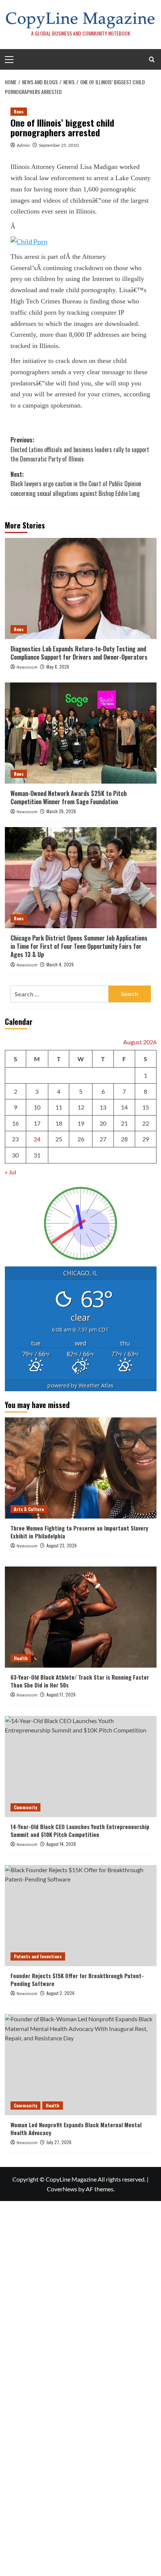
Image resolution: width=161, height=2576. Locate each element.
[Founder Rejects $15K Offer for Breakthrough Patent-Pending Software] (81, 1916)
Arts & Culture (29, 1509)
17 (37, 1123)
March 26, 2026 (61, 811)
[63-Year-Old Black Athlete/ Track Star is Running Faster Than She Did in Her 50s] (81, 1617)
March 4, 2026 (60, 964)
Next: (76, 484)
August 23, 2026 (62, 1545)
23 (15, 1139)
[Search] (152, 59)
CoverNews (62, 2189)
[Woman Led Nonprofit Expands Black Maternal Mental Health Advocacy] (81, 2065)
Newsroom (27, 667)
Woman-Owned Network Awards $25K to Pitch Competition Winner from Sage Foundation (69, 797)
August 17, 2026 (61, 1694)
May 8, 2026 (58, 667)
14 (124, 1107)
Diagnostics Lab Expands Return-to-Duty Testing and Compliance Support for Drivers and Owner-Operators (79, 653)
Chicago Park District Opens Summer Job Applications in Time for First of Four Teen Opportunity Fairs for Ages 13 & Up (79, 946)
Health (21, 1658)
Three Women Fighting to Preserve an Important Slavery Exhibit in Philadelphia (79, 1532)
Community (25, 1807)
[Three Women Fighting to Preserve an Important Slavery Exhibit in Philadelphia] (81, 1468)
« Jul (10, 1172)
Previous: (80, 449)
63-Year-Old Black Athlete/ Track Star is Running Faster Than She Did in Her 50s (80, 1681)
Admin (23, 145)
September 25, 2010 (59, 145)
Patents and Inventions (38, 1956)
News (19, 111)
